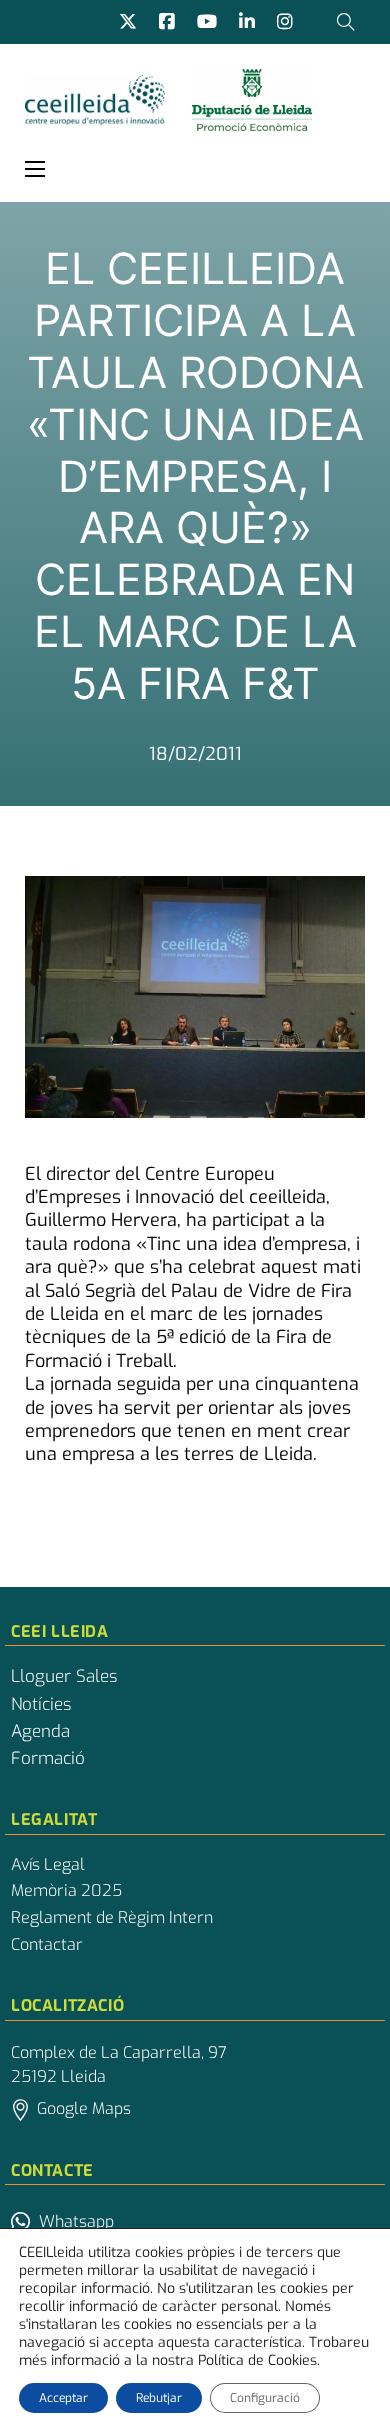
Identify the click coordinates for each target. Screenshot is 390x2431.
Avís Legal (48, 1865)
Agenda (40, 1732)
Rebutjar (159, 2398)
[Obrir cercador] (346, 22)
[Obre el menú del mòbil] (35, 169)
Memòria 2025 (66, 1891)
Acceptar (63, 2398)
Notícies (41, 1705)
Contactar (47, 1945)
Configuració (265, 2398)
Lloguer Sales (64, 1677)
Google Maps (84, 2108)
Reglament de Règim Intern (112, 1918)
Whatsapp (76, 2221)
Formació (48, 1759)
